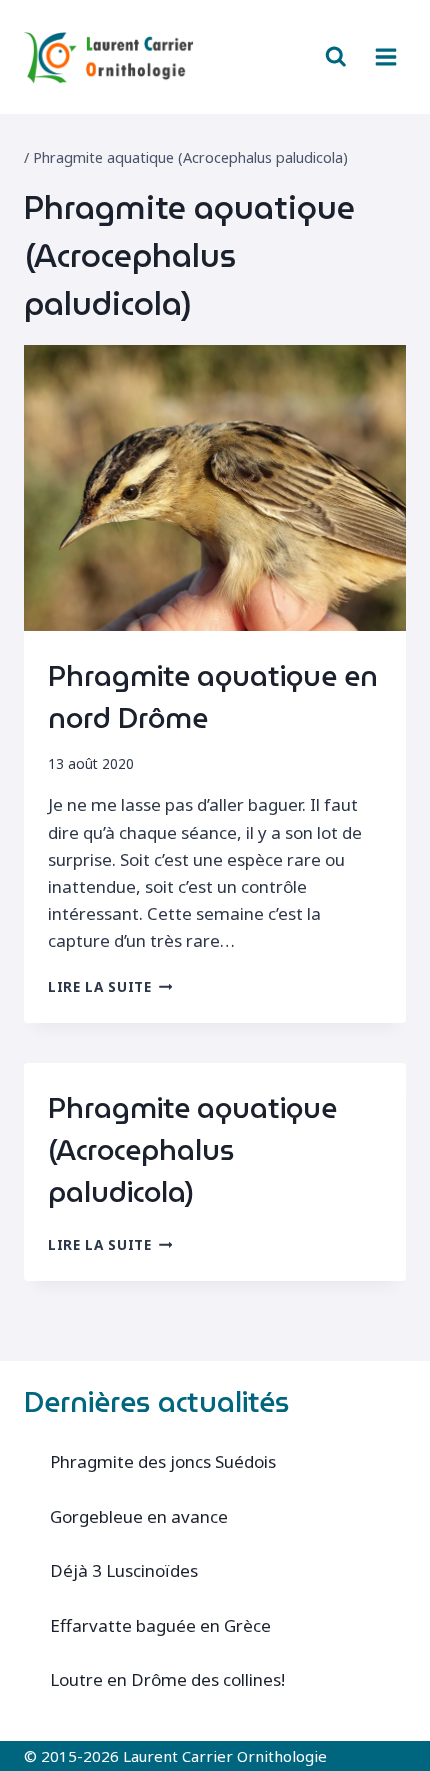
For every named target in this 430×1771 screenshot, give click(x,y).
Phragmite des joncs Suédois (163, 1461)
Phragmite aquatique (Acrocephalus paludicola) (192, 1150)
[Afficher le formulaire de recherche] (336, 57)
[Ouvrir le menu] (385, 56)
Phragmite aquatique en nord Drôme (213, 697)
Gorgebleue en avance (139, 1516)
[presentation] (215, 488)
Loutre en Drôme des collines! (167, 1679)
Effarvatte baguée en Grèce (160, 1625)
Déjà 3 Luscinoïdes (124, 1570)
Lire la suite (110, 986)
